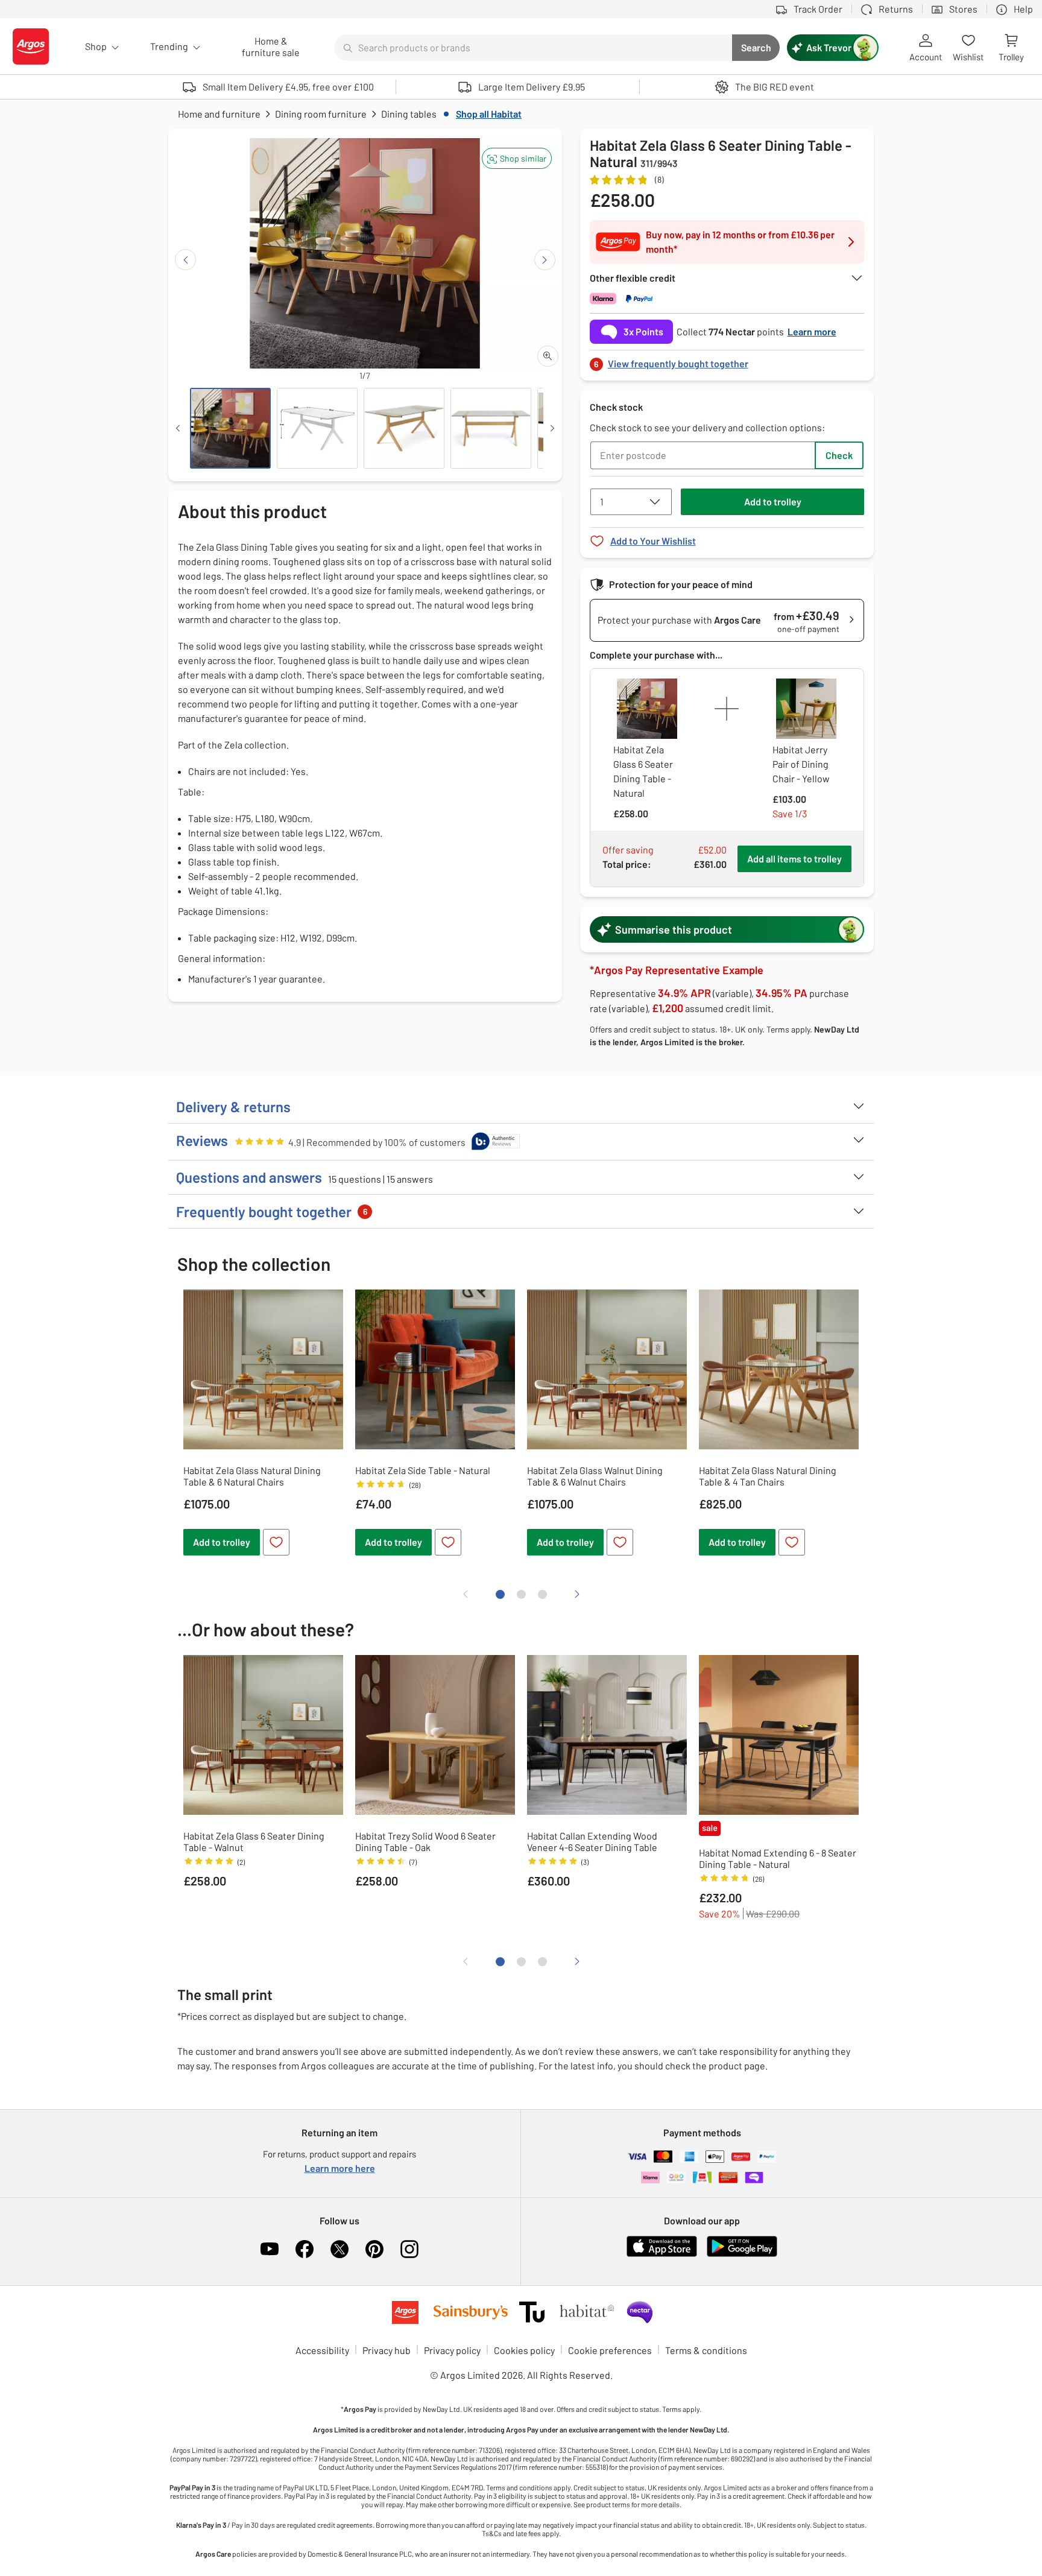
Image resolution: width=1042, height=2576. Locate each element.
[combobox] (533, 48)
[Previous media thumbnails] (178, 428)
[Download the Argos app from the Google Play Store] (742, 2254)
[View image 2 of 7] (317, 428)
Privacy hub (387, 2350)
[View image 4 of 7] (491, 428)
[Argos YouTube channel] (270, 2249)
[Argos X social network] (339, 2249)
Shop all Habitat (489, 114)
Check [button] (839, 455)
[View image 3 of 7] (404, 428)
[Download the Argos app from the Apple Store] (662, 2254)
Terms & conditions (706, 2350)
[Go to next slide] (545, 260)
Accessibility (322, 2350)
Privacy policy (452, 2350)
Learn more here (340, 2168)
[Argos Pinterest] (374, 2249)
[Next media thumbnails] (552, 428)
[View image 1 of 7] (230, 428)
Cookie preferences (610, 2350)
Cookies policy (524, 2350)
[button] (517, 158)
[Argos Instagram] (409, 2249)
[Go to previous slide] (185, 260)
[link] (727, 360)
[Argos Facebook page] (305, 2249)
